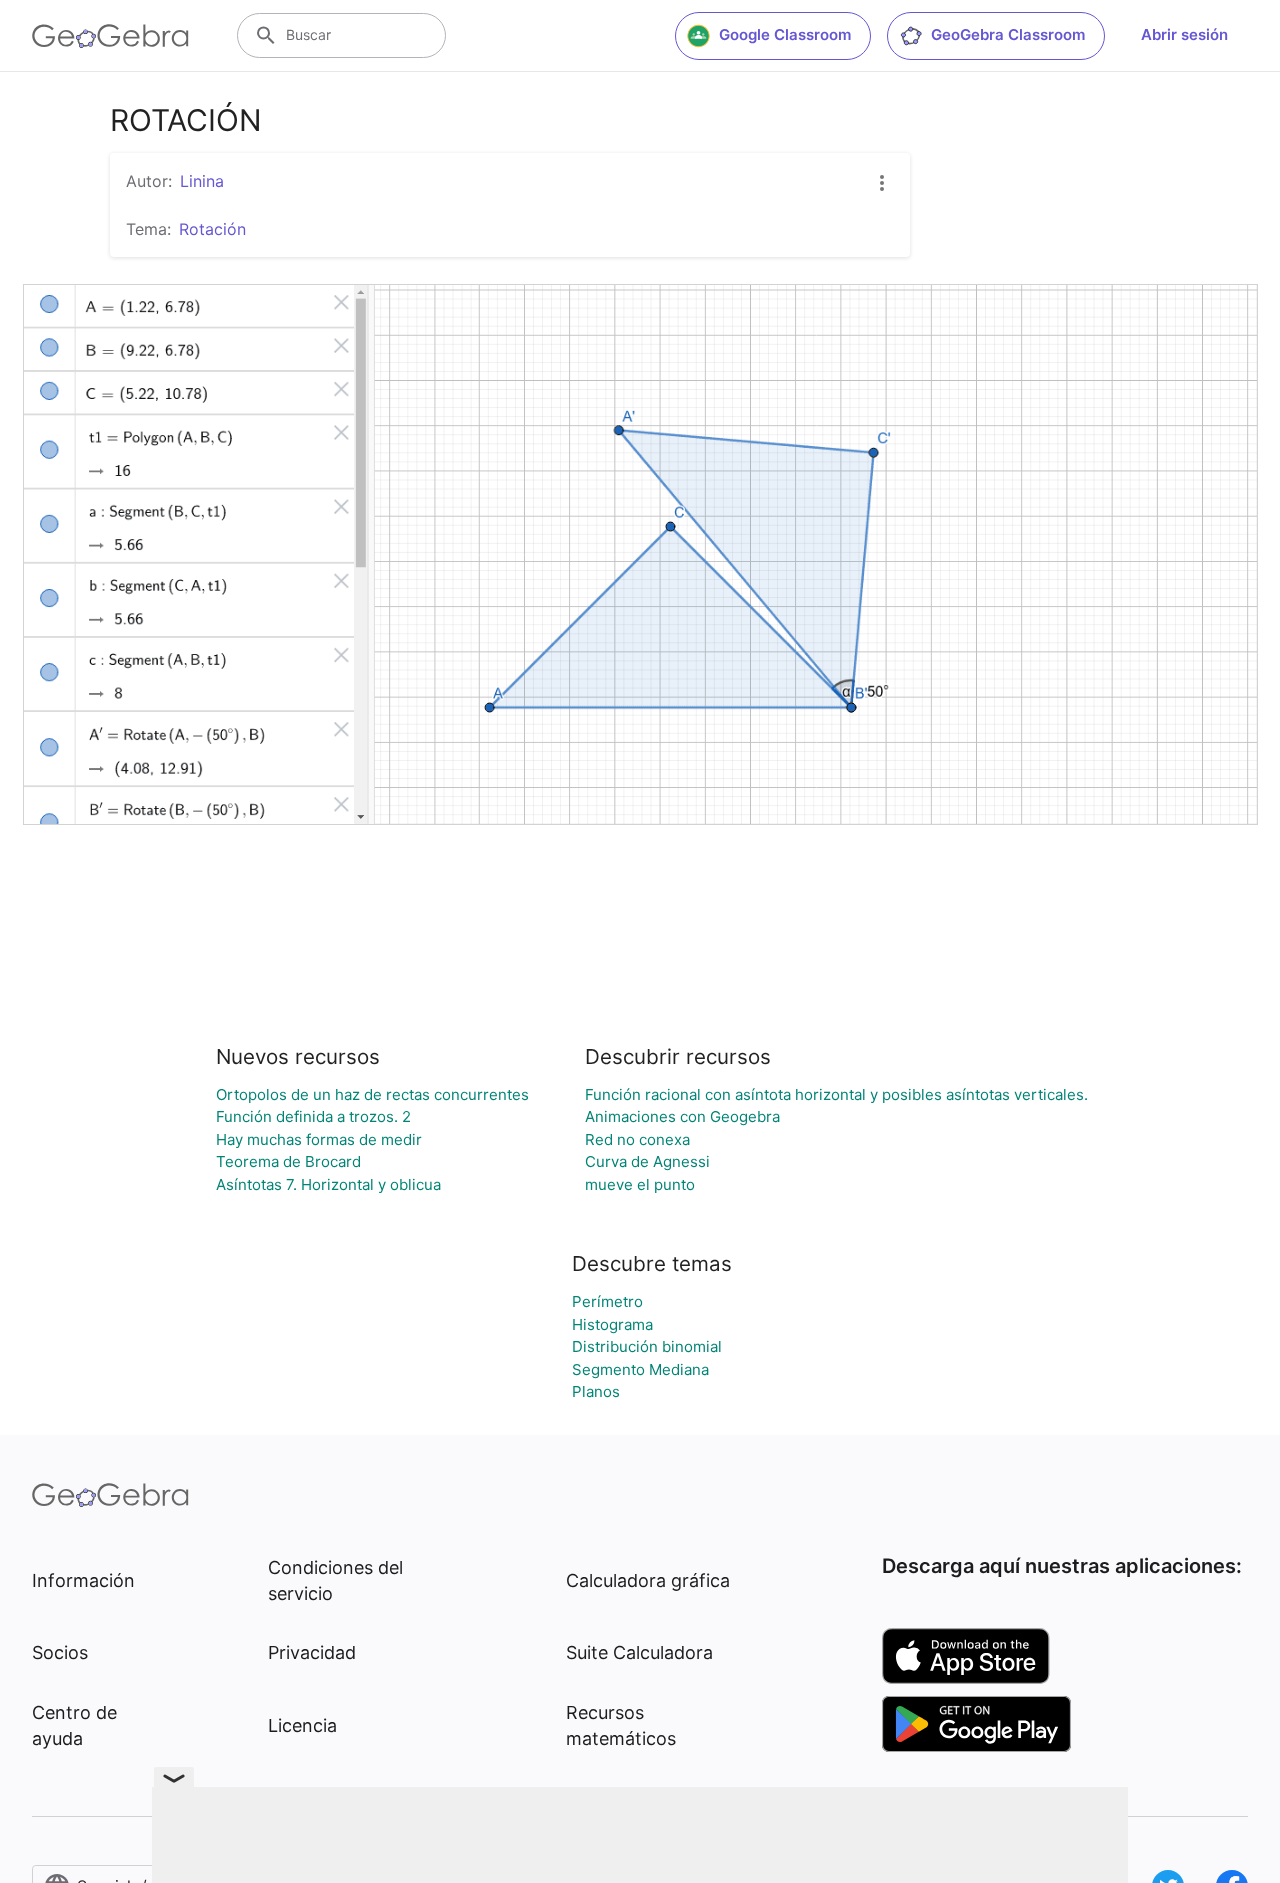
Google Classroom (785, 34)
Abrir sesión (1184, 34)
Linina (202, 181)
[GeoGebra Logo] (110, 36)
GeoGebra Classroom (1008, 34)
